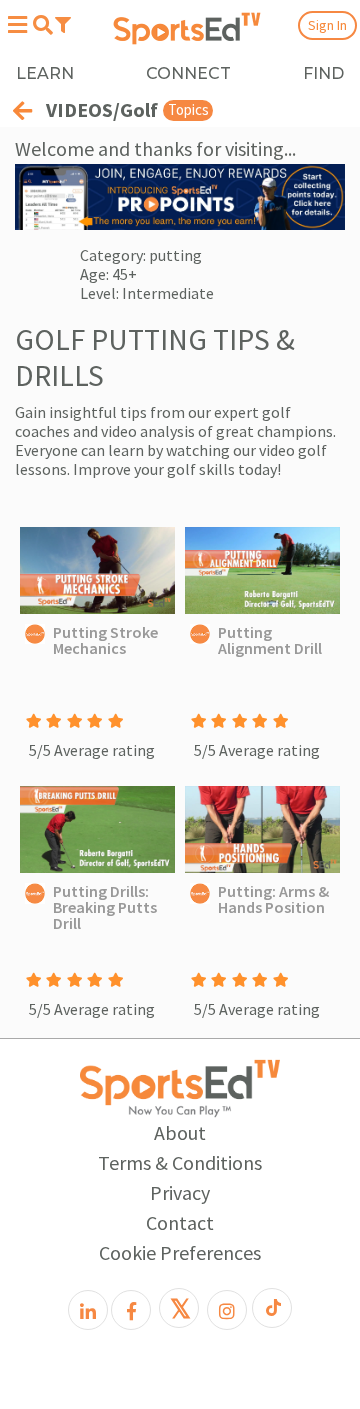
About (180, 1132)
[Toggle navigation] (63, 23)
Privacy (180, 1192)
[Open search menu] (42, 25)
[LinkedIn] (88, 1310)
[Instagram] (227, 1310)
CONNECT (188, 73)
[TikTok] (272, 1308)
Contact (180, 1222)
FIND (323, 73)
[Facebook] (131, 1310)
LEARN (45, 73)
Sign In (327, 25)
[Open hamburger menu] (17, 24)
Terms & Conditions (180, 1162)
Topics (188, 109)
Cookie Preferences (180, 1252)
